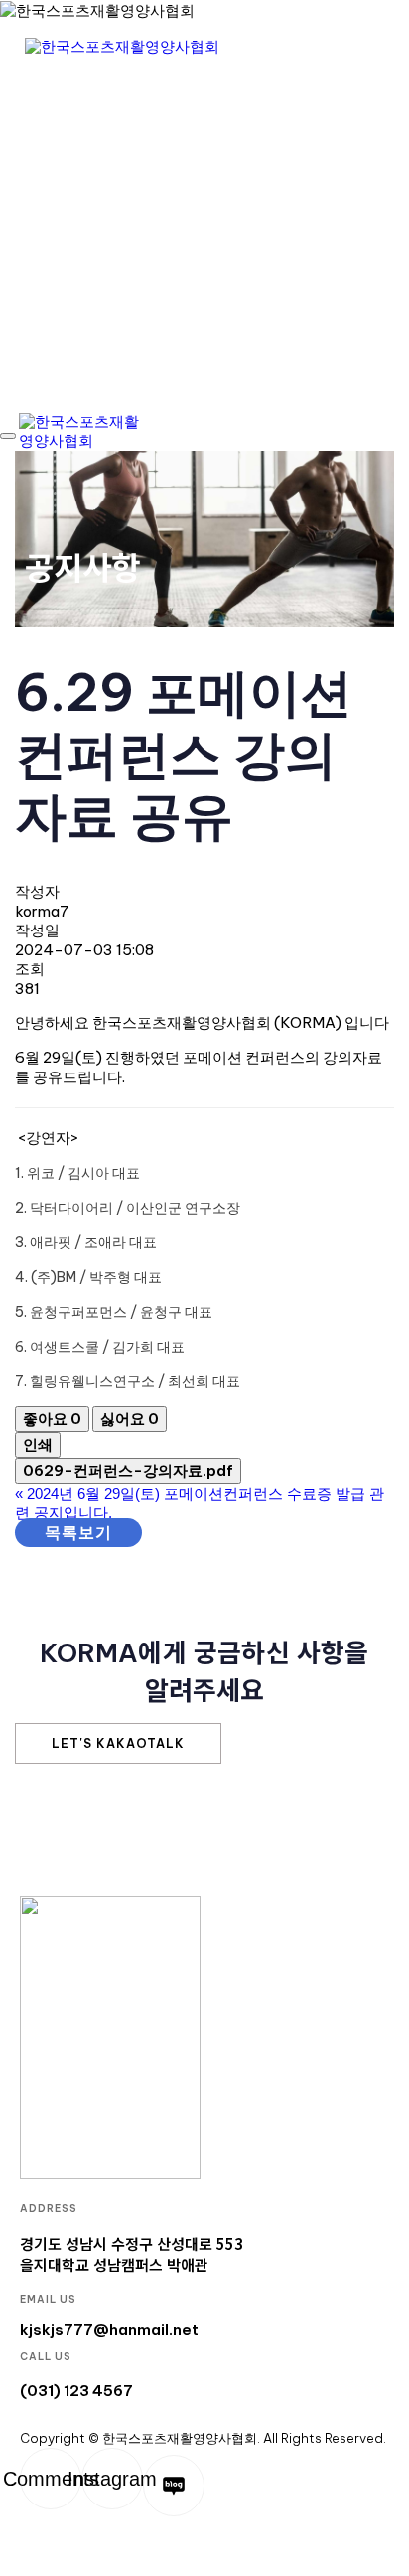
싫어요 (130, 1419)
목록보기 (78, 1533)
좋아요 (52, 1419)
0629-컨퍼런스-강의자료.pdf (128, 1470)
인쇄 (38, 1444)
